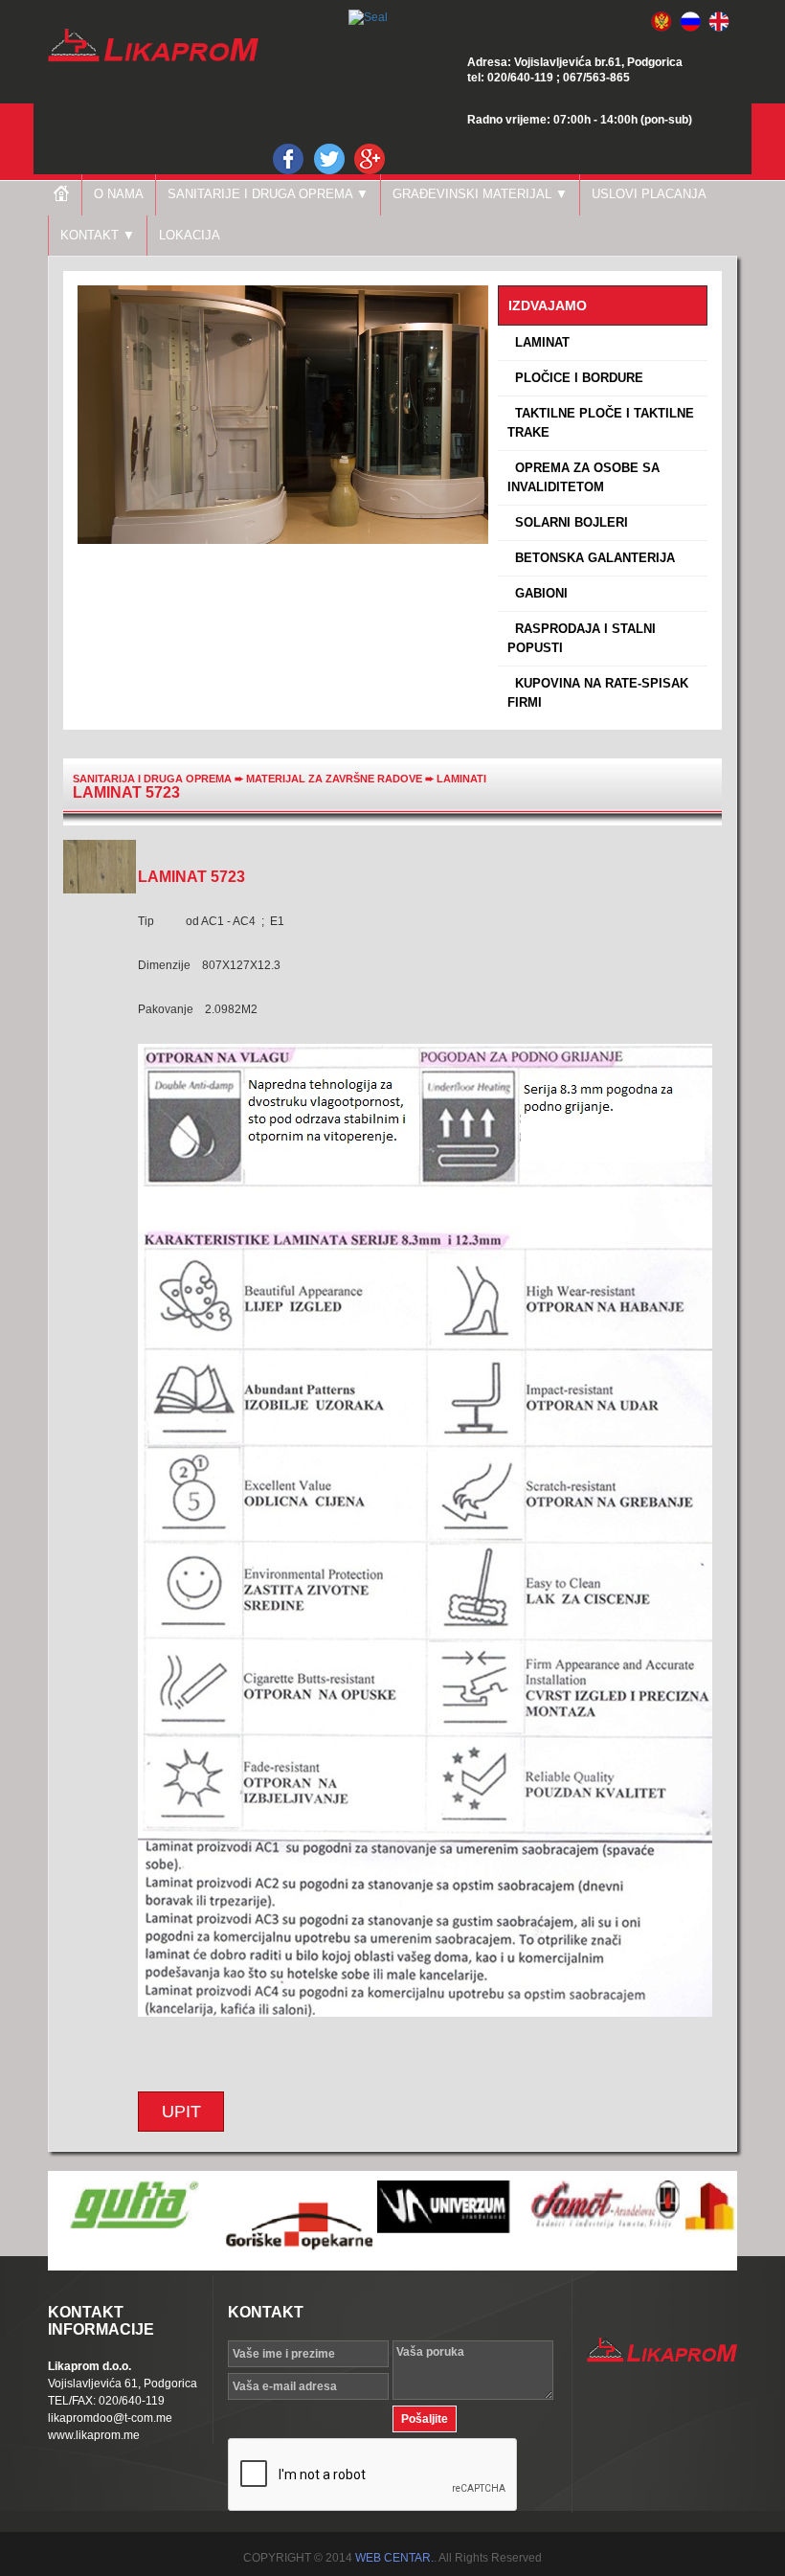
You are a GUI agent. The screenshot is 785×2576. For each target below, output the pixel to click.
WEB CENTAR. (394, 2558)
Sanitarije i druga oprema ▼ (268, 194)
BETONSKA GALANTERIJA (591, 558)
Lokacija (190, 235)
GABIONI (538, 593)
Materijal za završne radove (336, 779)
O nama (119, 194)
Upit (181, 2112)
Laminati (461, 779)
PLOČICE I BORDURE (575, 378)
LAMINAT (538, 342)
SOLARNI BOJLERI (568, 522)
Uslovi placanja (649, 194)
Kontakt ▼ (98, 235)
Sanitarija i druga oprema (152, 779)
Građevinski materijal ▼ (480, 194)
